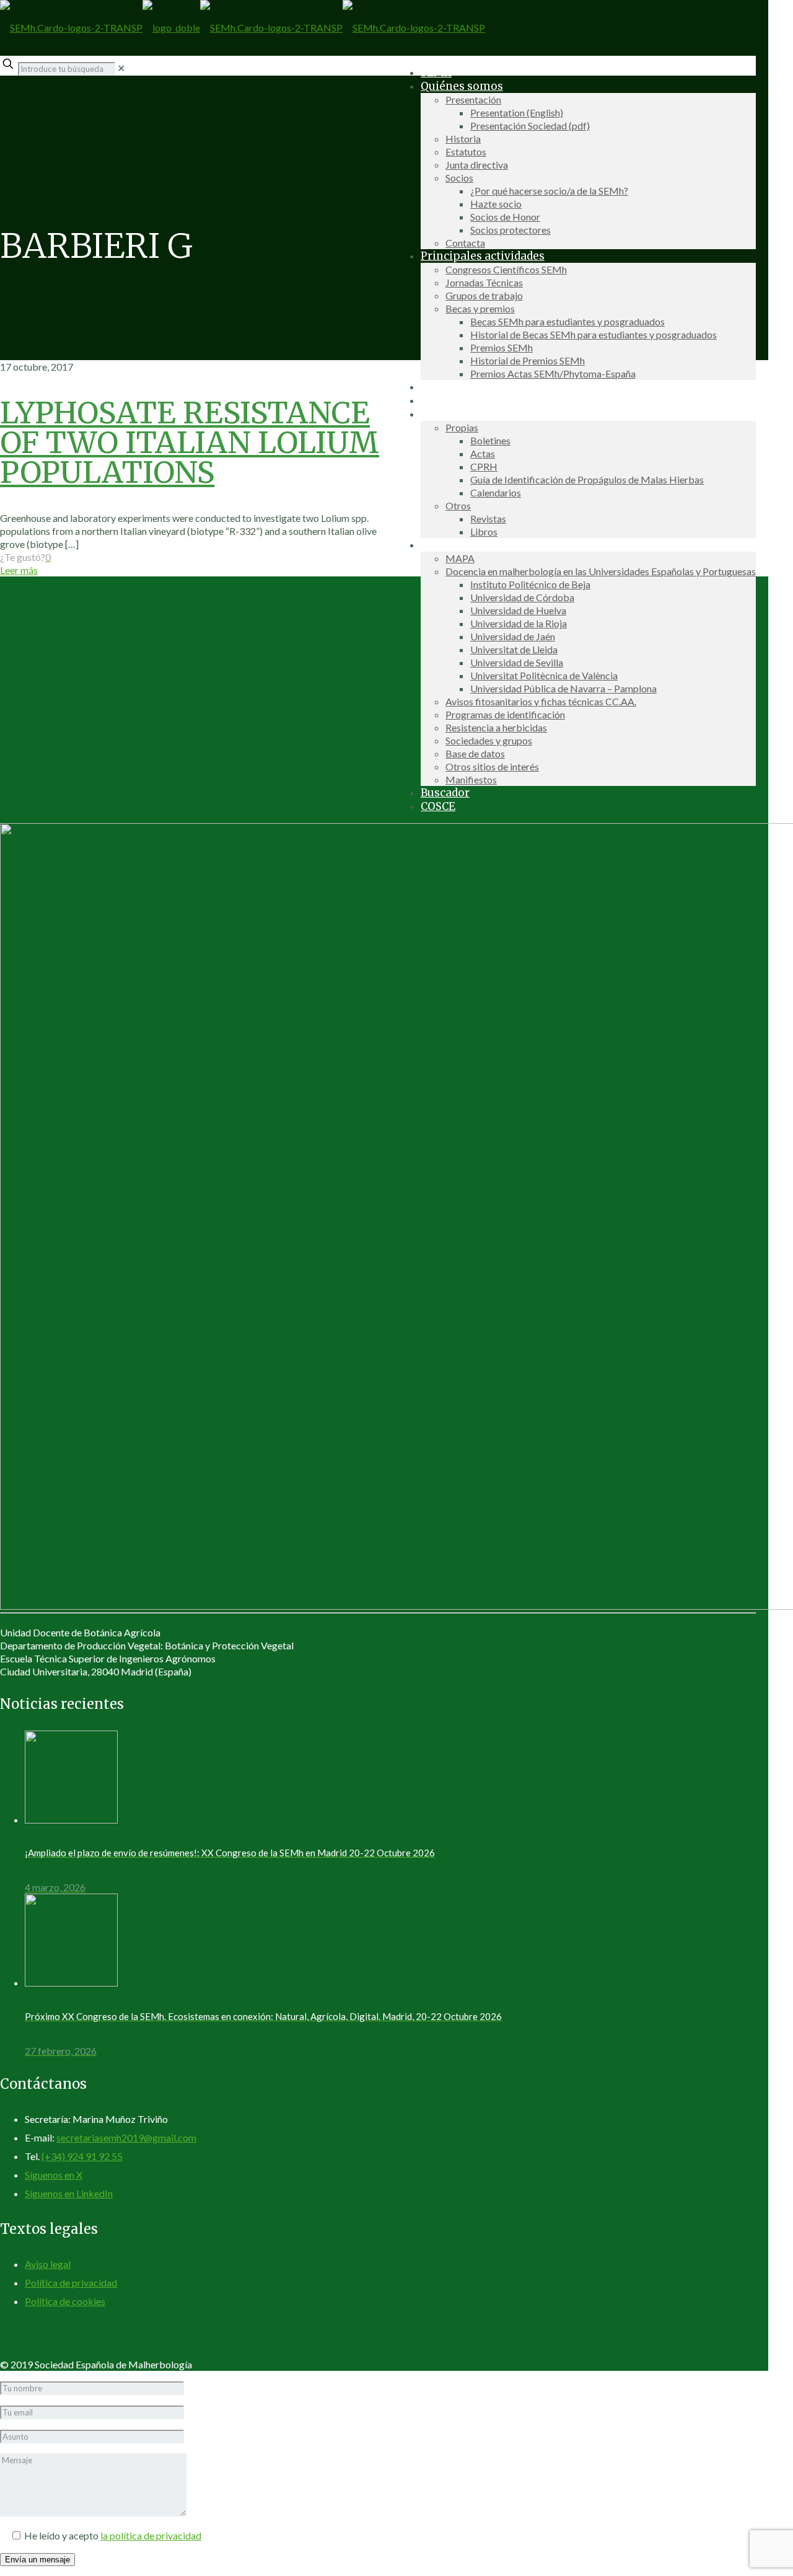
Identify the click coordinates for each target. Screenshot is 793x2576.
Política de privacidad (71, 2283)
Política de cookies (65, 2301)
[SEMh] (243, 28)
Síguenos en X (54, 2175)
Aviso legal (48, 2264)
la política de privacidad (151, 2535)
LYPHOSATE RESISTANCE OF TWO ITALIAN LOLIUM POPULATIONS (190, 443)
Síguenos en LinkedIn (69, 2193)
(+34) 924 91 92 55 (82, 2156)
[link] (121, 68)
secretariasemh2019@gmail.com (126, 2137)
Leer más (19, 570)
